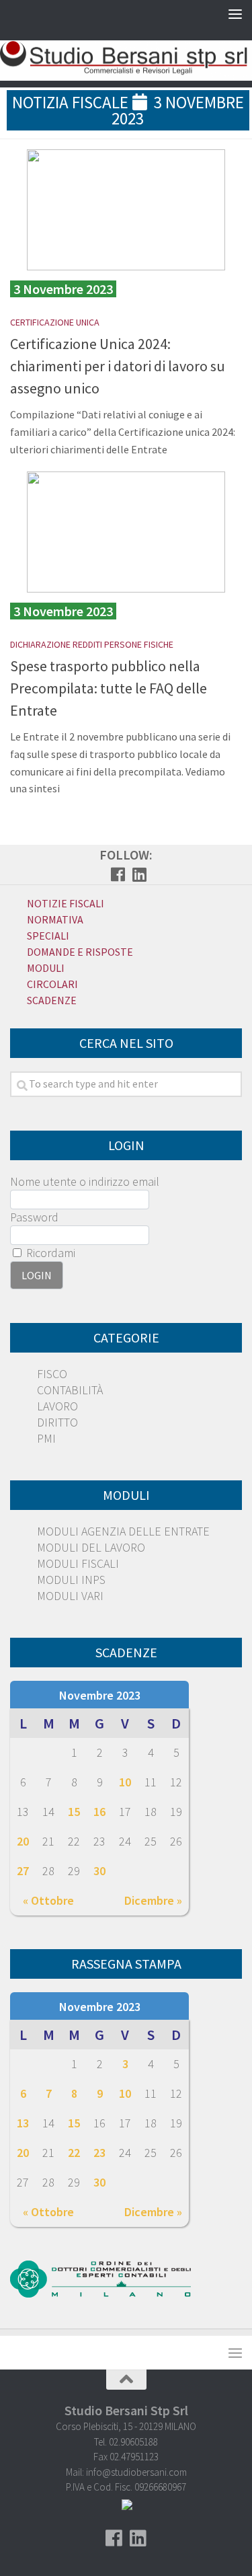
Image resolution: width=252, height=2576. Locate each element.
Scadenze (52, 1000)
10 (125, 1782)
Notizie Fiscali (66, 903)
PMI (46, 1438)
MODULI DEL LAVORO (91, 1547)
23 (99, 2153)
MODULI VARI (70, 1596)
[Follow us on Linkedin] (140, 874)
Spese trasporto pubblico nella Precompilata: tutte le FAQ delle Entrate (109, 688)
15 (74, 1812)
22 (74, 2153)
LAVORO (57, 1406)
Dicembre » (153, 1900)
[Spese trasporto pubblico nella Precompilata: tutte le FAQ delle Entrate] (126, 532)
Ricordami (49, 1253)
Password (34, 1217)
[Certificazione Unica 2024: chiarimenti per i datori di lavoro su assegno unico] (126, 210)
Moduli (46, 968)
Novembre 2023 (100, 1695)
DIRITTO (57, 1422)
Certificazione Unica (55, 322)
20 (23, 1841)
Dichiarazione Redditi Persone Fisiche (92, 644)
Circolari (52, 984)
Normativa (55, 919)
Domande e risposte (80, 952)
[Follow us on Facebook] (118, 874)
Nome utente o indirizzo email (85, 1181)
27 (23, 1871)
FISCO (52, 1374)
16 (99, 1812)
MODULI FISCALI (78, 1563)
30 (99, 1871)
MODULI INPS (71, 1580)
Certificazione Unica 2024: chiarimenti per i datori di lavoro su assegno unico (118, 366)
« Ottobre (48, 1900)
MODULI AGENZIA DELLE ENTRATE (123, 1531)
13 (23, 2123)
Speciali (48, 936)
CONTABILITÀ (70, 1390)
